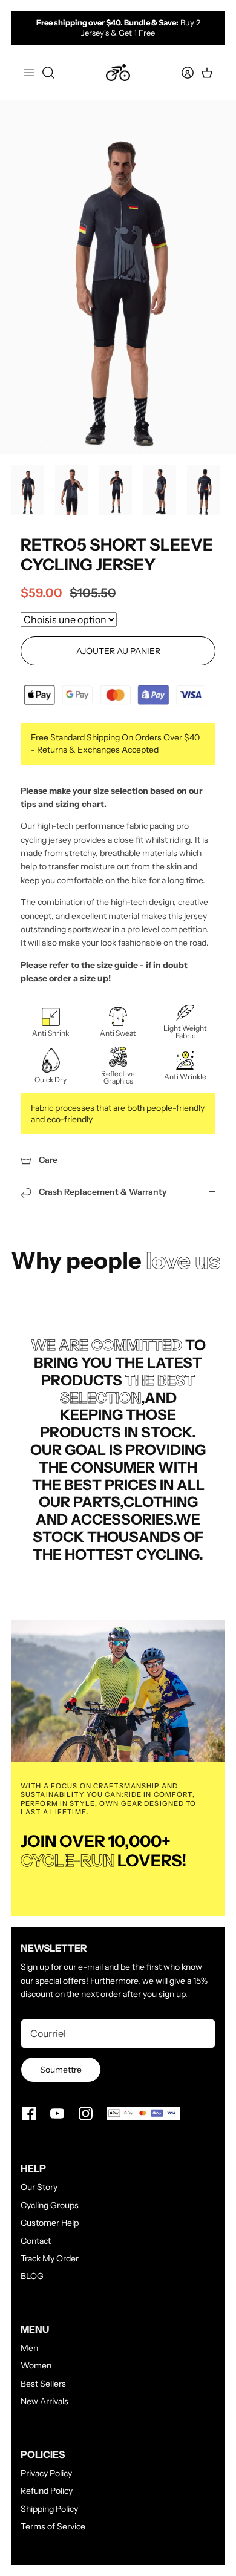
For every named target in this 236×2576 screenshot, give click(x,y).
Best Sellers (43, 2384)
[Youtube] (57, 2113)
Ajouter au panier (118, 651)
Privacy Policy (46, 2473)
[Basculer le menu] (29, 73)
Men (29, 2348)
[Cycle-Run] (118, 73)
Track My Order (50, 2258)
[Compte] (180, 73)
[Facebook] (29, 2113)
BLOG (32, 2276)
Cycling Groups (50, 2205)
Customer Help (50, 2223)
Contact (36, 2241)
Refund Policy (47, 2491)
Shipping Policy (49, 2509)
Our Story (39, 2187)
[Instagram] (86, 2113)
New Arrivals (44, 2401)
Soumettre (61, 2070)
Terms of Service (53, 2526)
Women (36, 2365)
